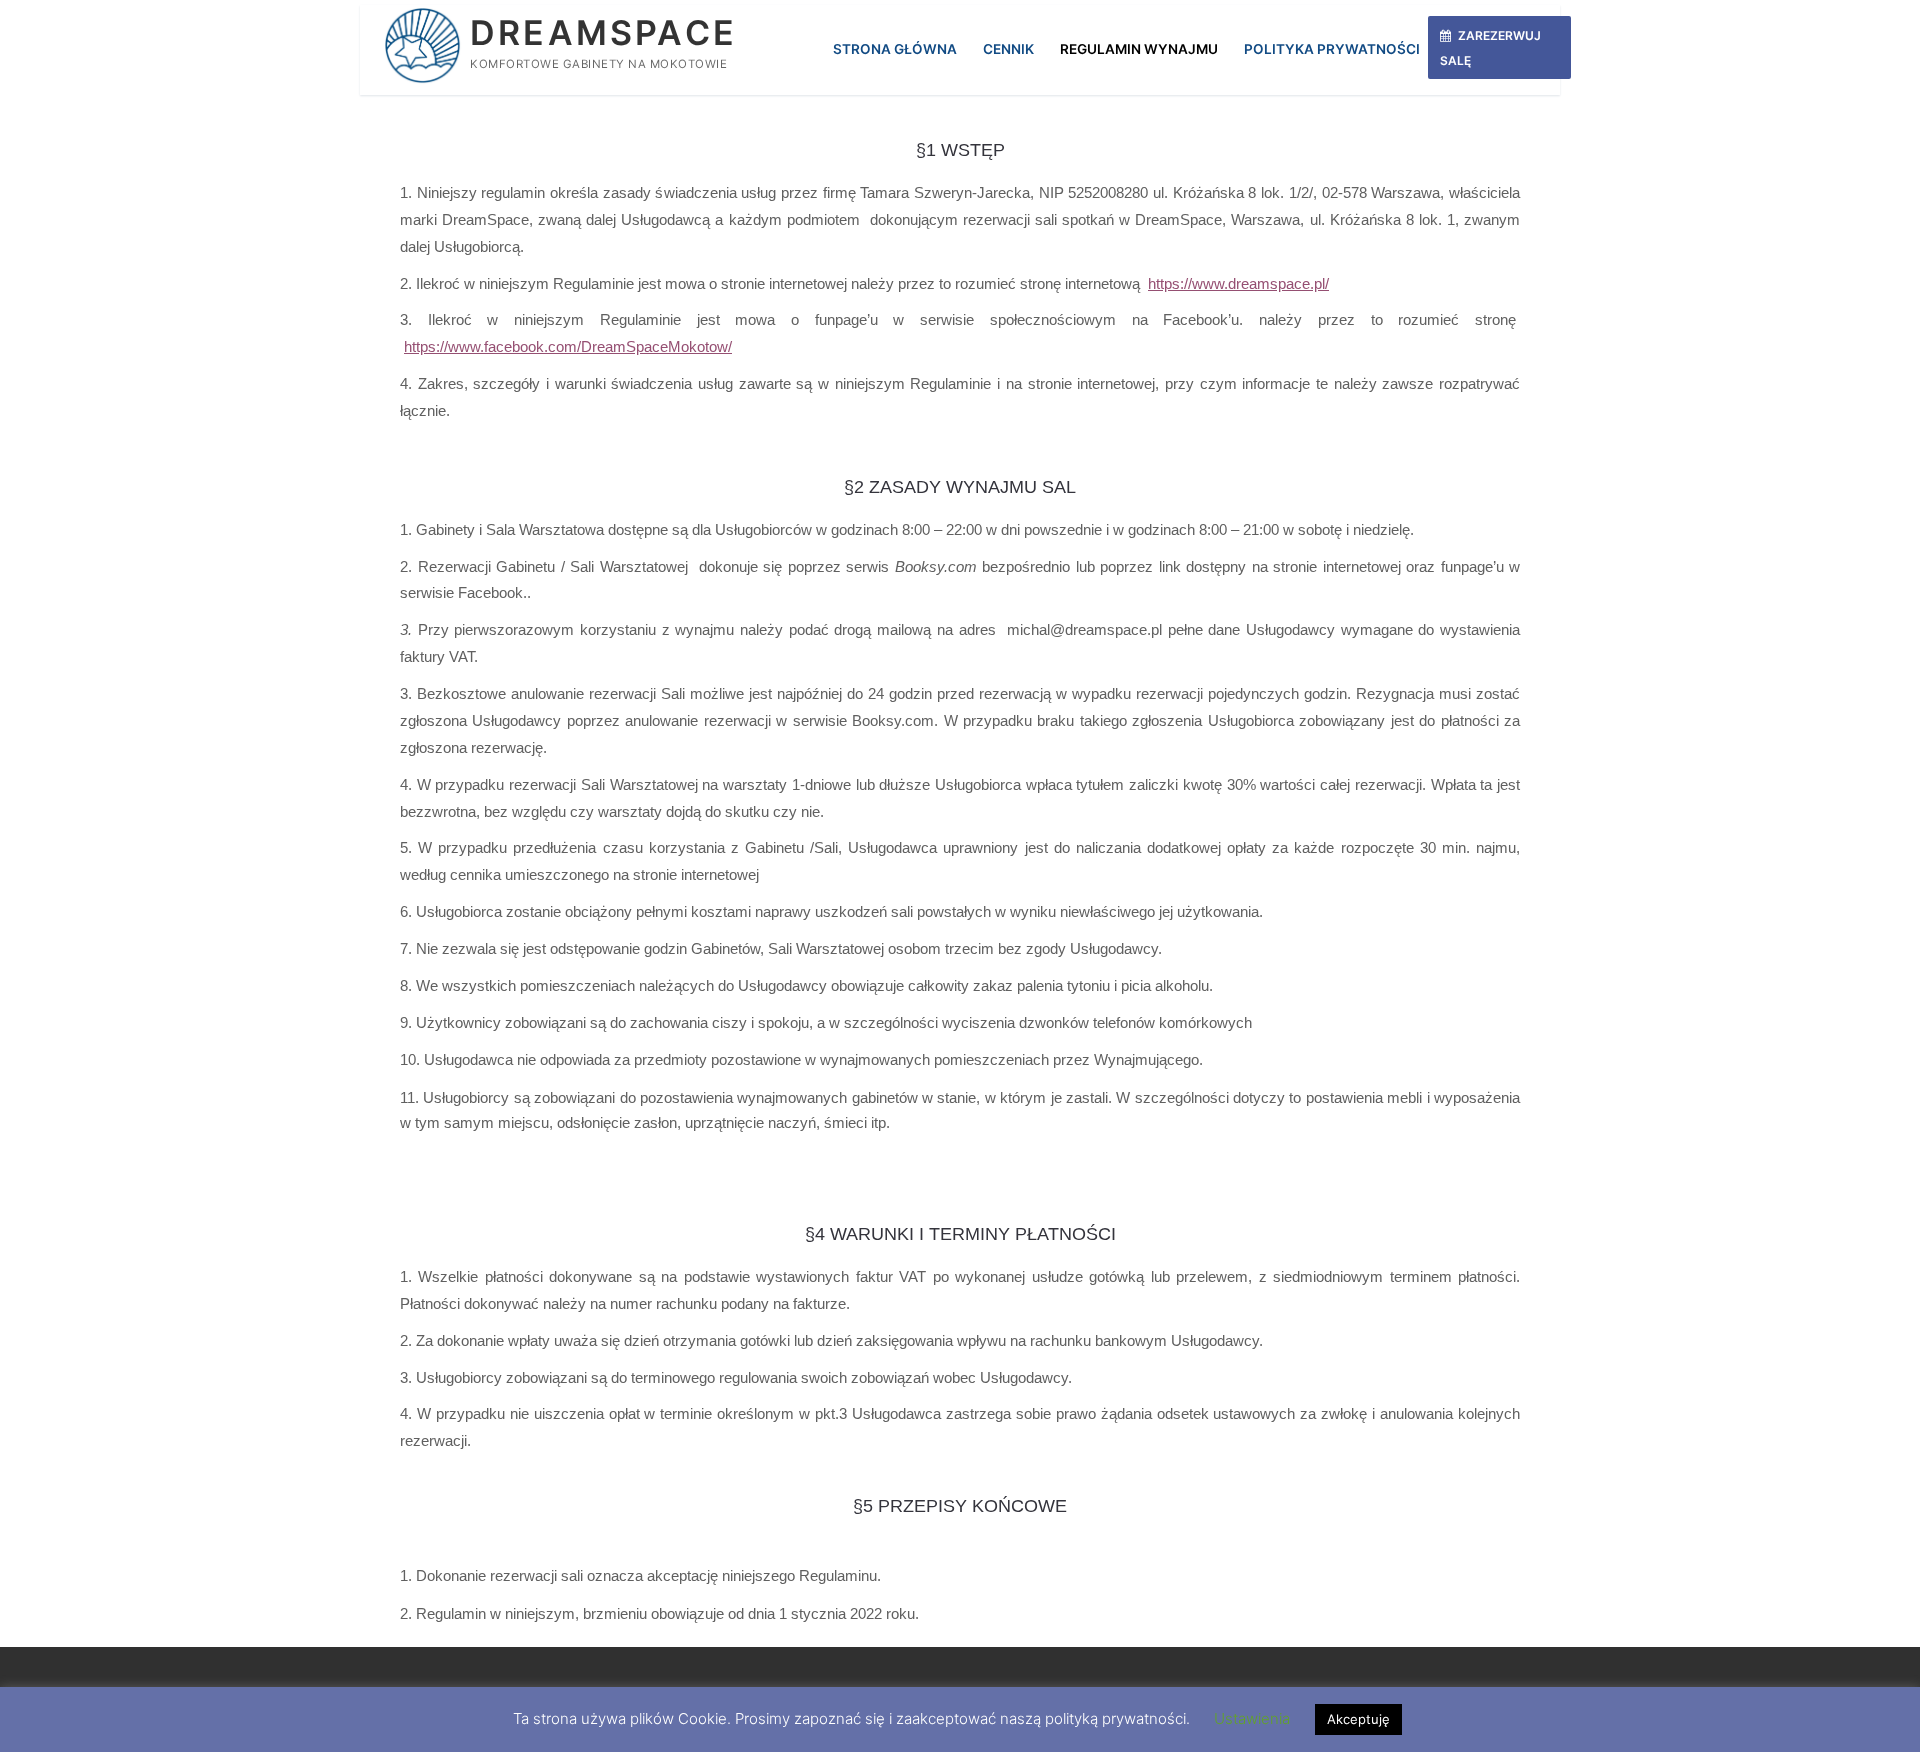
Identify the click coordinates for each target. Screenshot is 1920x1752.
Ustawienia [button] (1252, 1718)
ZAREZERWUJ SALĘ (1490, 48)
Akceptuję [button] (1358, 1719)
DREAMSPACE (603, 32)
